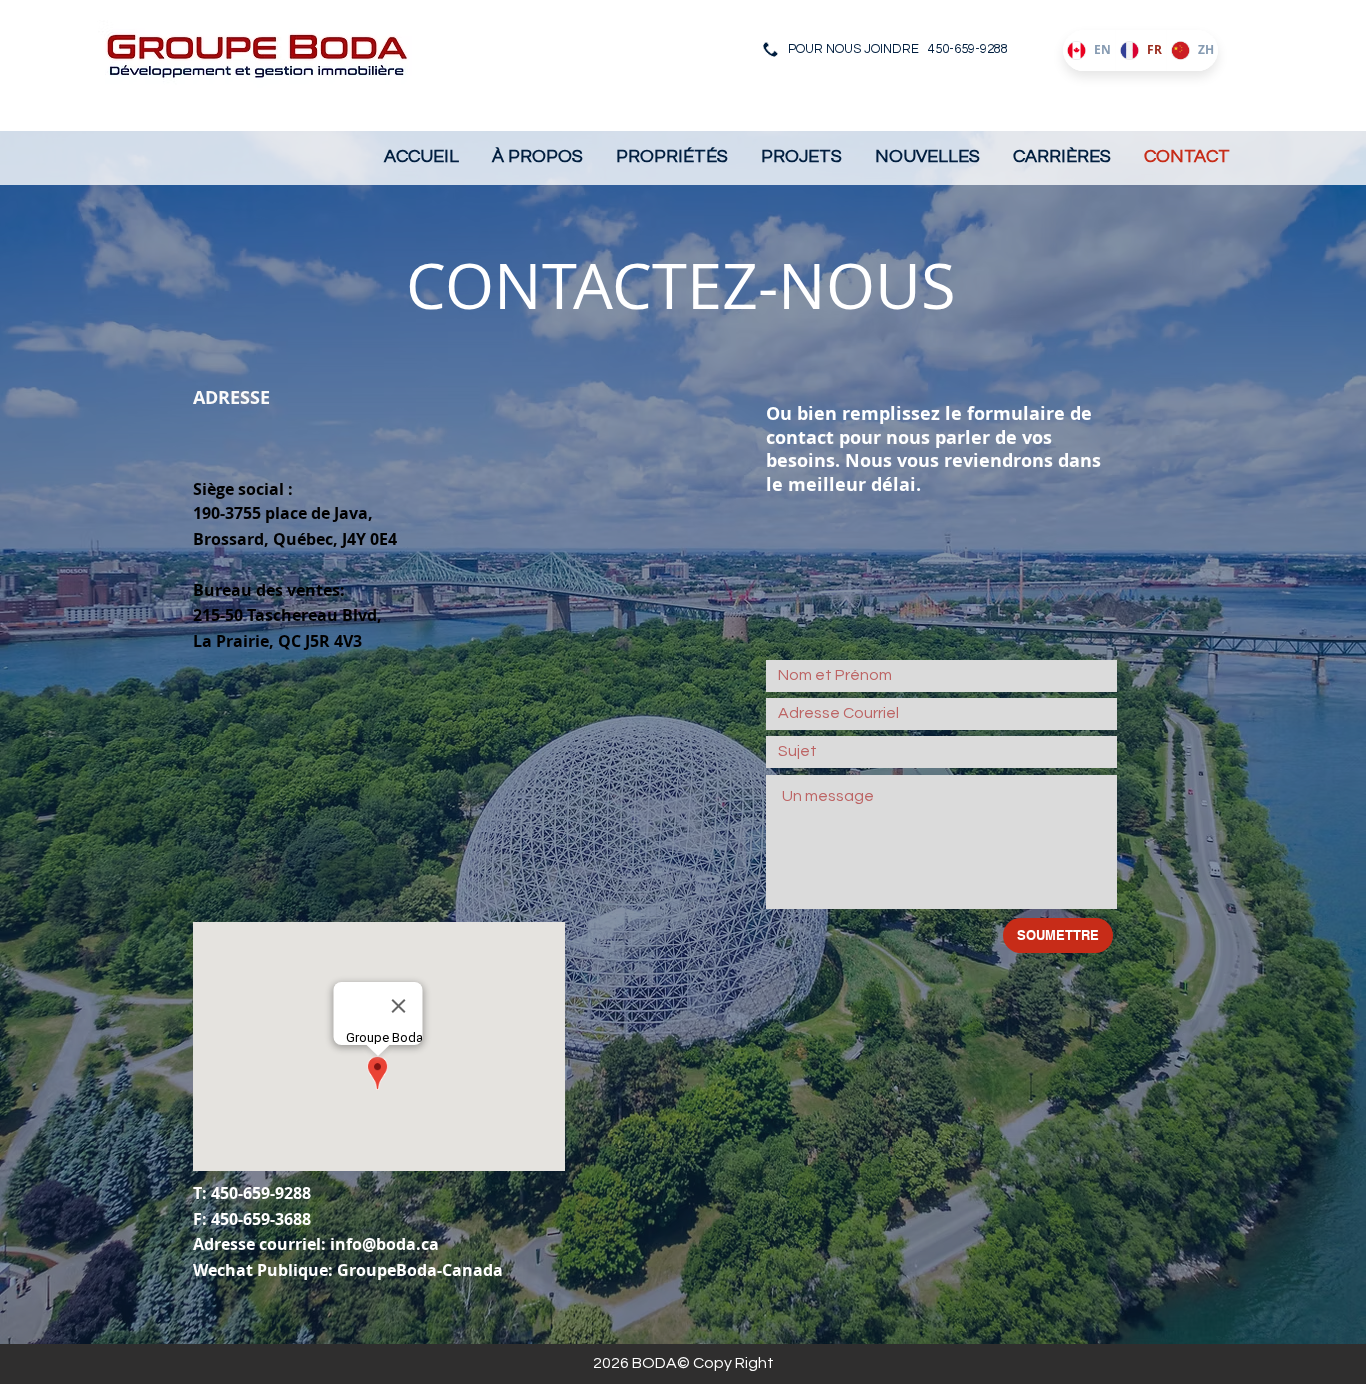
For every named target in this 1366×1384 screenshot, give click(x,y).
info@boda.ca (384, 1244)
